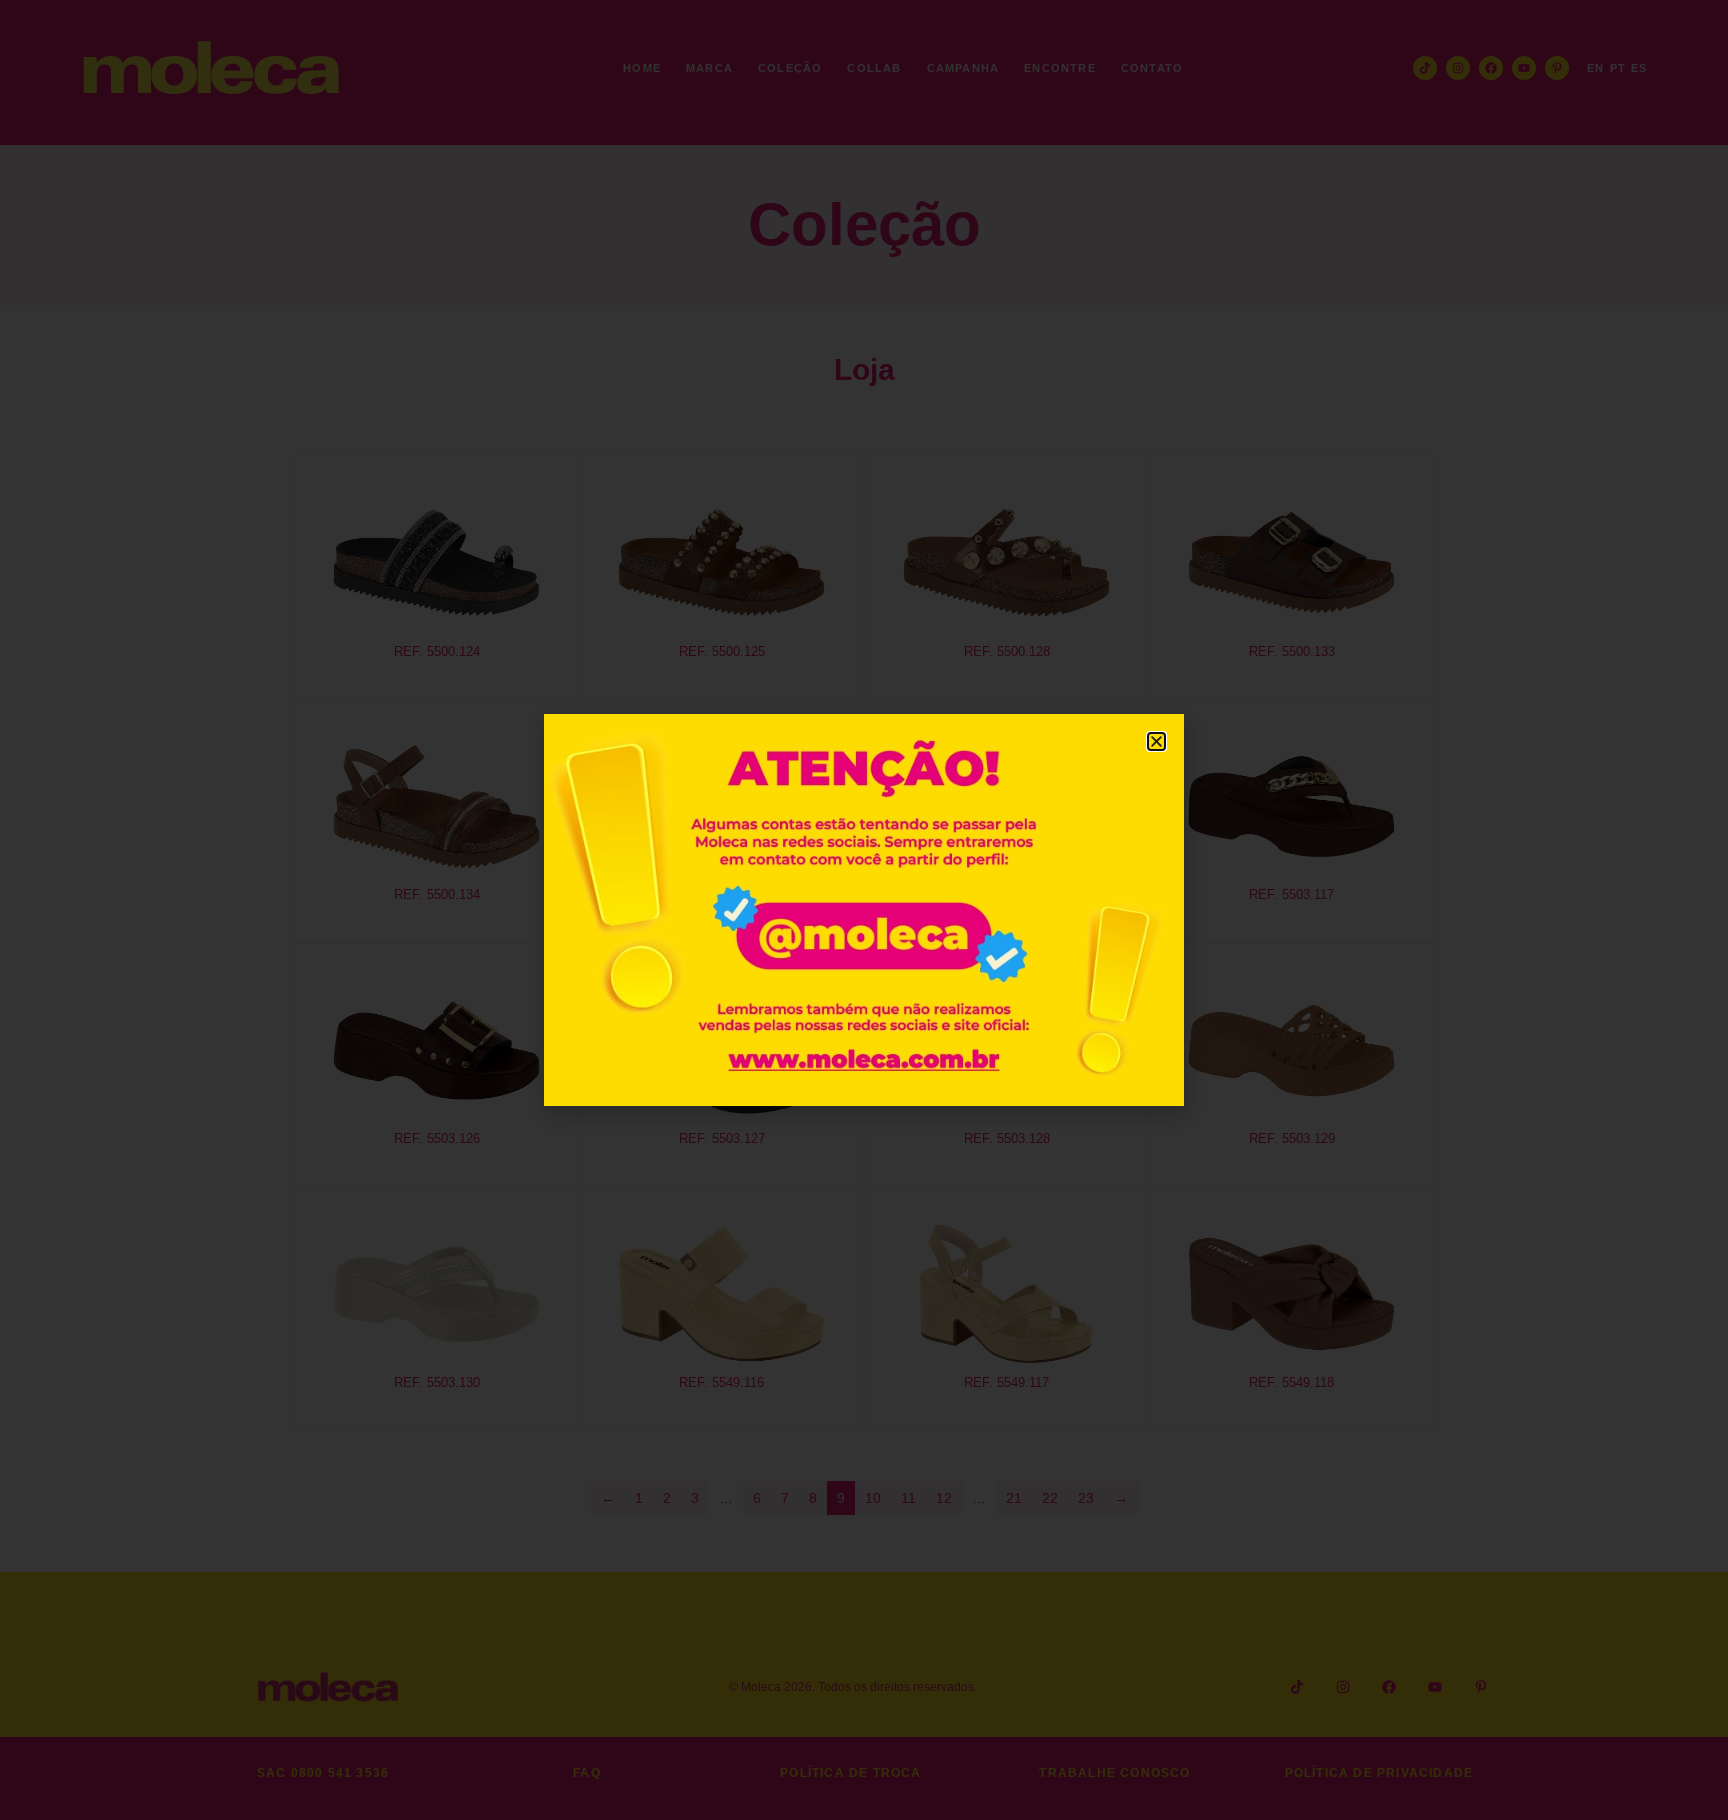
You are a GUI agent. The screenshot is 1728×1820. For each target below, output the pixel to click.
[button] (1156, 741)
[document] (864, 910)
